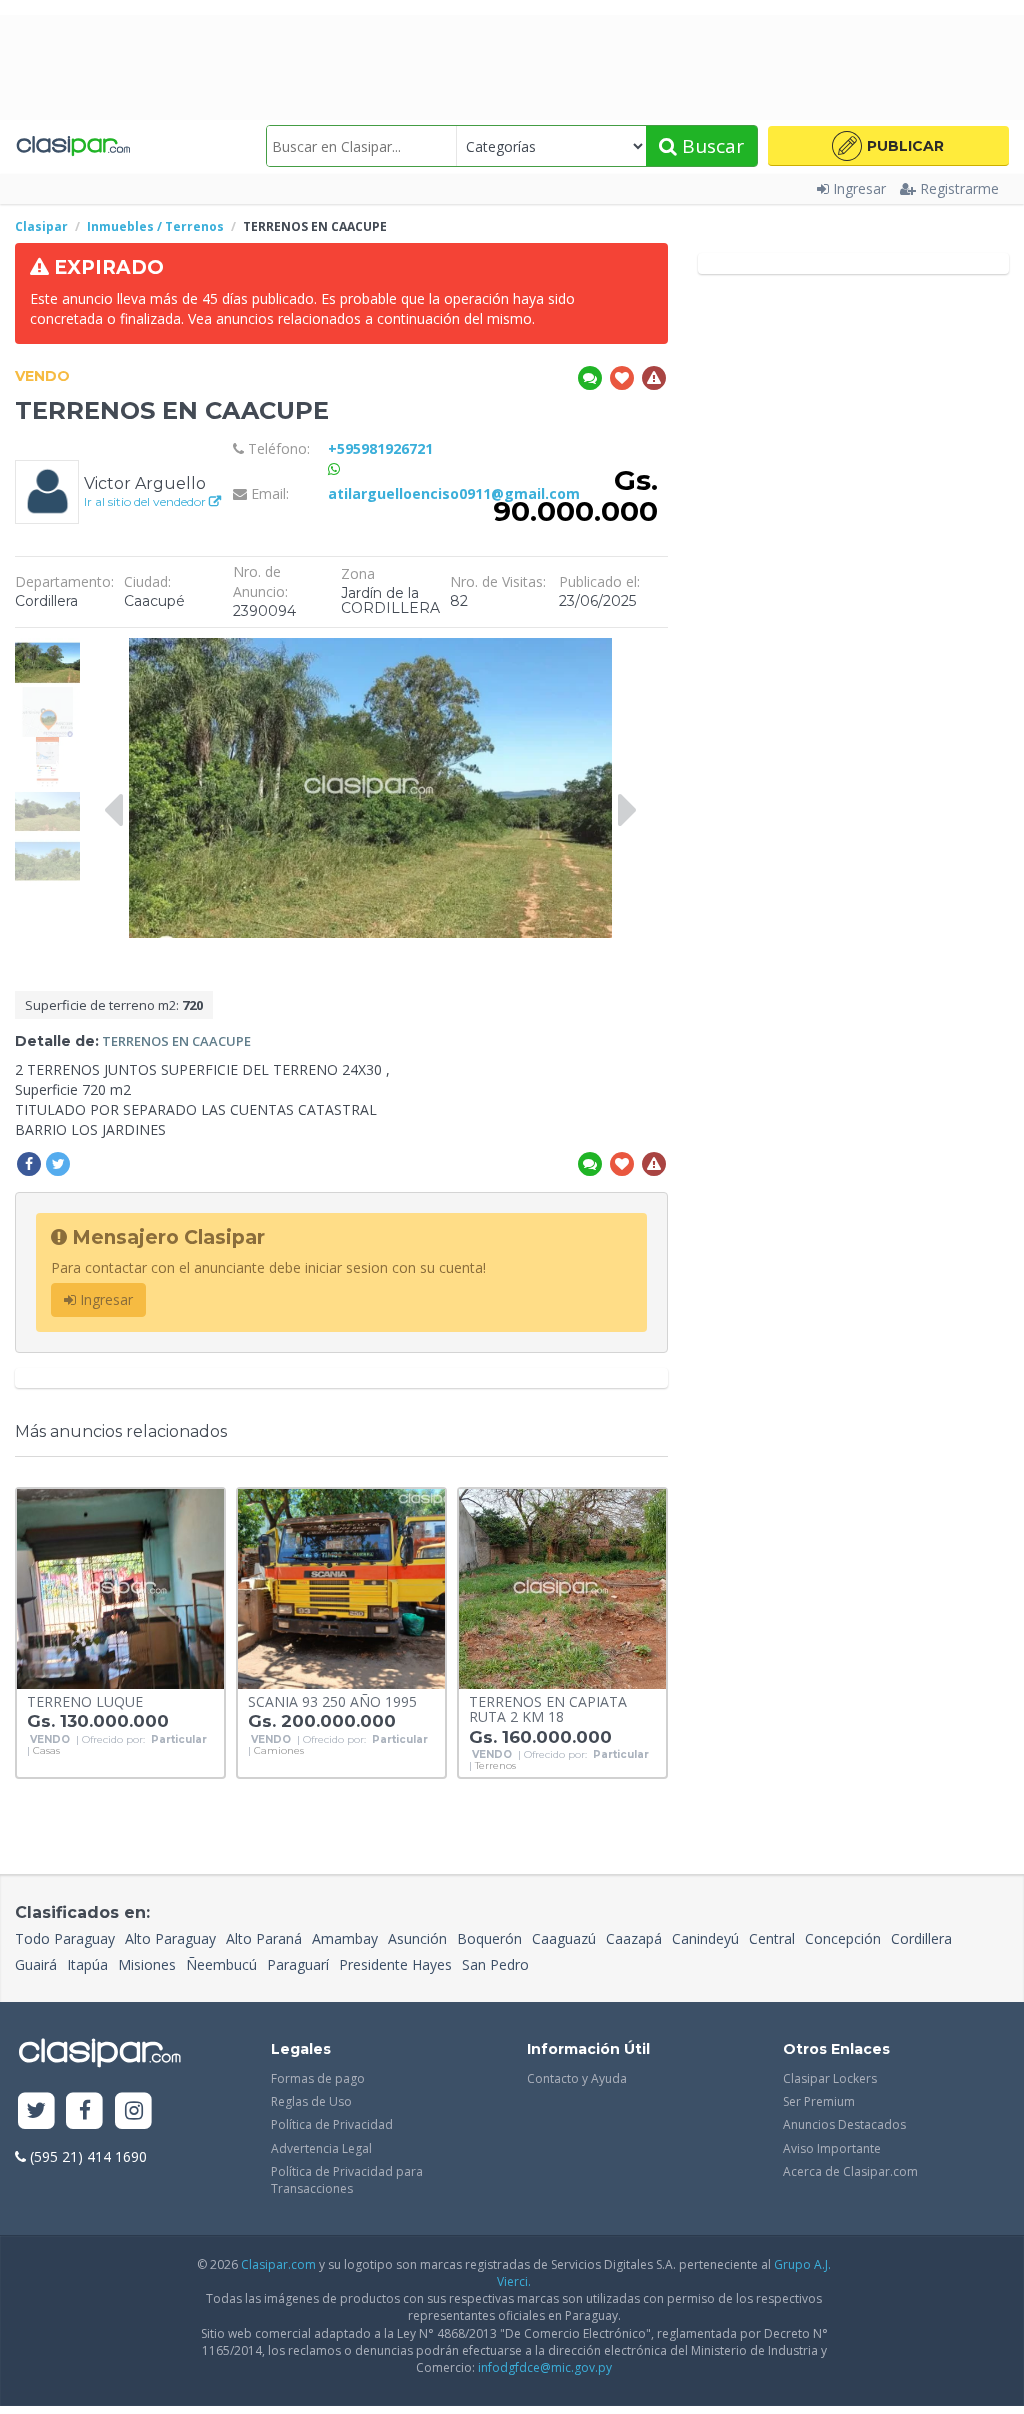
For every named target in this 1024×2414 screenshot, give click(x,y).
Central (772, 1938)
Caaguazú (564, 1938)
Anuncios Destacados (844, 2124)
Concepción (843, 1938)
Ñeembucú (221, 1964)
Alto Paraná (264, 1938)
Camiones (279, 1751)
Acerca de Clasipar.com (850, 2171)
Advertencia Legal (321, 2148)
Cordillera (921, 1938)
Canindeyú (705, 1938)
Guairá (36, 1964)
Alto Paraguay (170, 1938)
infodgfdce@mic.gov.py (545, 2367)
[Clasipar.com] (72, 146)
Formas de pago (318, 2078)
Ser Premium (819, 2101)
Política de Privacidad (332, 2124)
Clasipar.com (278, 2264)
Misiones (147, 1964)
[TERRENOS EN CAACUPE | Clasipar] (47, 647)
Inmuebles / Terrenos (155, 226)
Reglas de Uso (311, 2101)
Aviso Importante (832, 2148)
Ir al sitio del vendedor (146, 501)
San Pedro (495, 1964)
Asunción (417, 1938)
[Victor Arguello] (47, 490)
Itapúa (87, 1964)
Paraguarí (298, 1964)
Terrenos (495, 1766)
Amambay (345, 1938)
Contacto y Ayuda (577, 2078)
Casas (46, 1751)
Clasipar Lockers (830, 2078)
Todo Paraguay (65, 1938)
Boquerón (489, 1938)
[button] (888, 146)
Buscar (710, 146)
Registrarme (959, 188)
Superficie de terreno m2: (114, 1005)
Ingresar (859, 188)
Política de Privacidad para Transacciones (347, 2180)
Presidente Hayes (395, 1964)
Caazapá (634, 1938)
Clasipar (41, 226)
